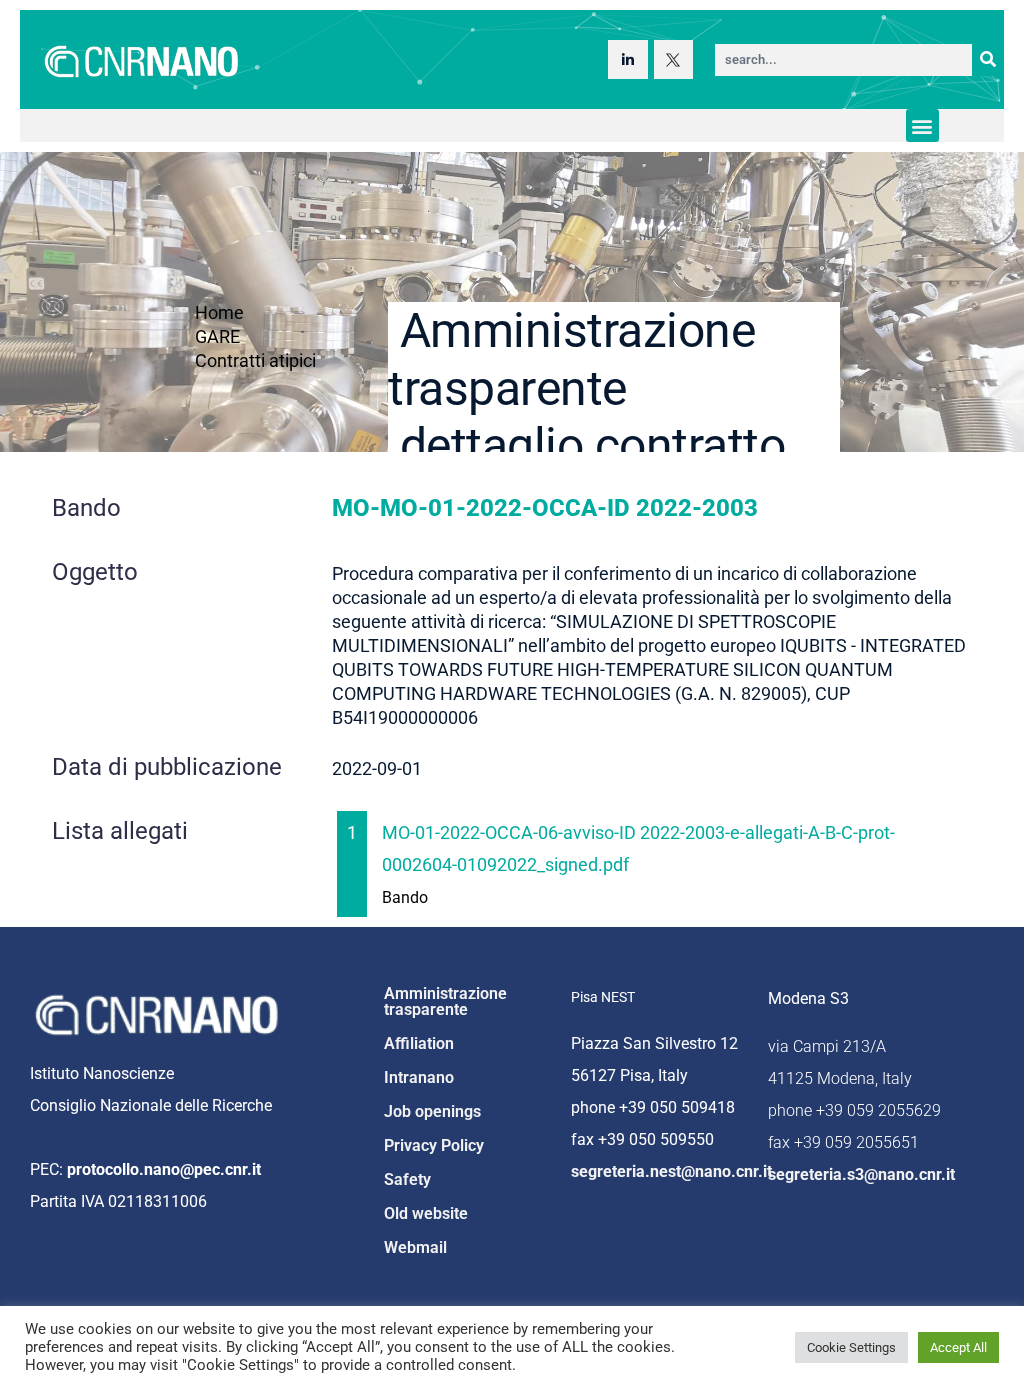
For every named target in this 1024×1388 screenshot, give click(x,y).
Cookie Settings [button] (851, 1347)
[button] (922, 125)
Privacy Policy (434, 1145)
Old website (426, 1213)
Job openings (432, 1111)
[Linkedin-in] (627, 59)
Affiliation (419, 1043)
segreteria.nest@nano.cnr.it (671, 1171)
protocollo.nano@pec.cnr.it (164, 1169)
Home (219, 312)
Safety (407, 1179)
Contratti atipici (255, 360)
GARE (217, 336)
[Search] (988, 60)
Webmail (415, 1247)
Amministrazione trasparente (445, 1001)
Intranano (419, 1077)
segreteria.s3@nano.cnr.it (861, 1174)
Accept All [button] (958, 1347)
